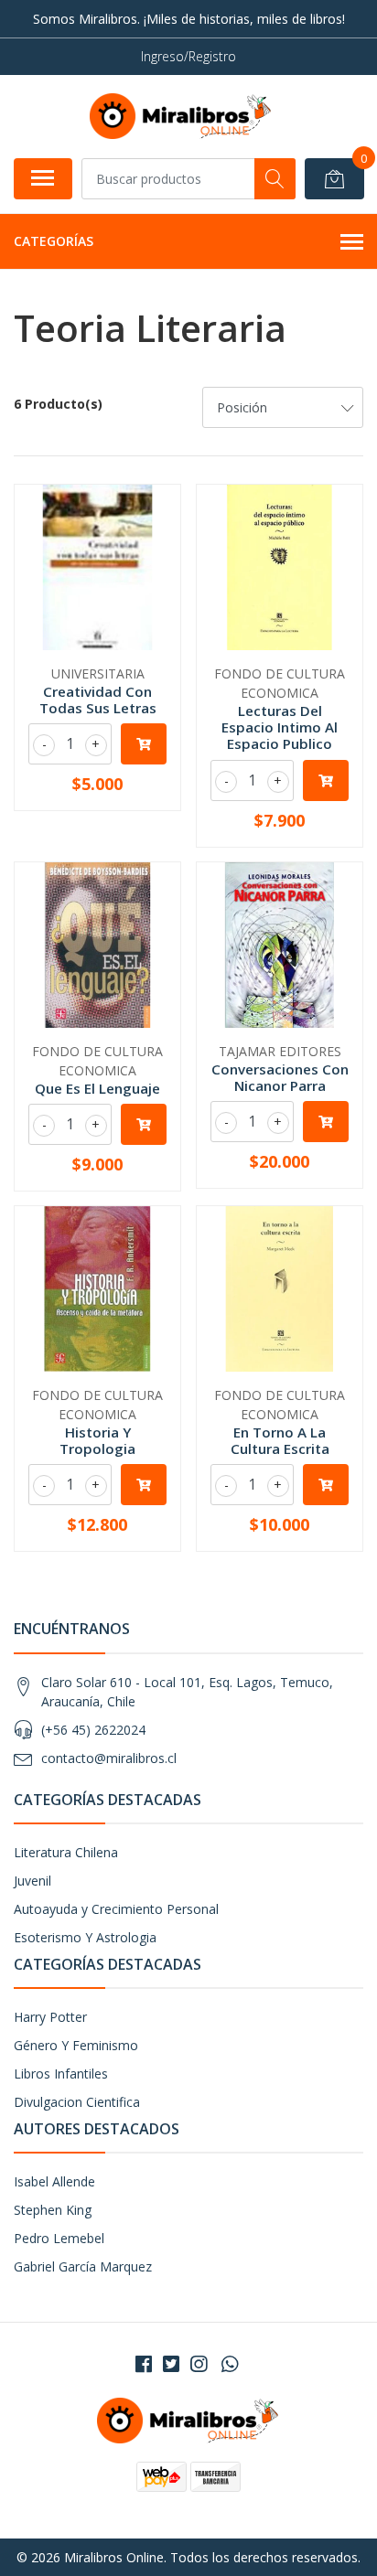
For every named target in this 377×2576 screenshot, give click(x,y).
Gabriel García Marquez (83, 2266)
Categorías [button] (54, 241)
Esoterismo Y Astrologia (85, 1937)
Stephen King (53, 2210)
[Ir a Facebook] (144, 2364)
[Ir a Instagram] (199, 2364)
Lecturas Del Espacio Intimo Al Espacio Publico (280, 727)
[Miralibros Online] (181, 116)
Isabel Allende (54, 2181)
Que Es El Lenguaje (97, 1088)
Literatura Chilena (66, 1852)
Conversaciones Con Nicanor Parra (280, 1077)
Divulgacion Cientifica (77, 2102)
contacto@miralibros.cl (109, 1758)
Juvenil (32, 1881)
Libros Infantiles (61, 2074)
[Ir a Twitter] (171, 2364)
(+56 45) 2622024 (93, 1730)
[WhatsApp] (230, 2364)
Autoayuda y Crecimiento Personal (116, 1909)
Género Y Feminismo (76, 2045)
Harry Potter (50, 2017)
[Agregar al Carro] (144, 744)
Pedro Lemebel (59, 2238)
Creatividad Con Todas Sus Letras (98, 700)
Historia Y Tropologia (97, 1440)
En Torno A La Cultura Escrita (280, 1440)
